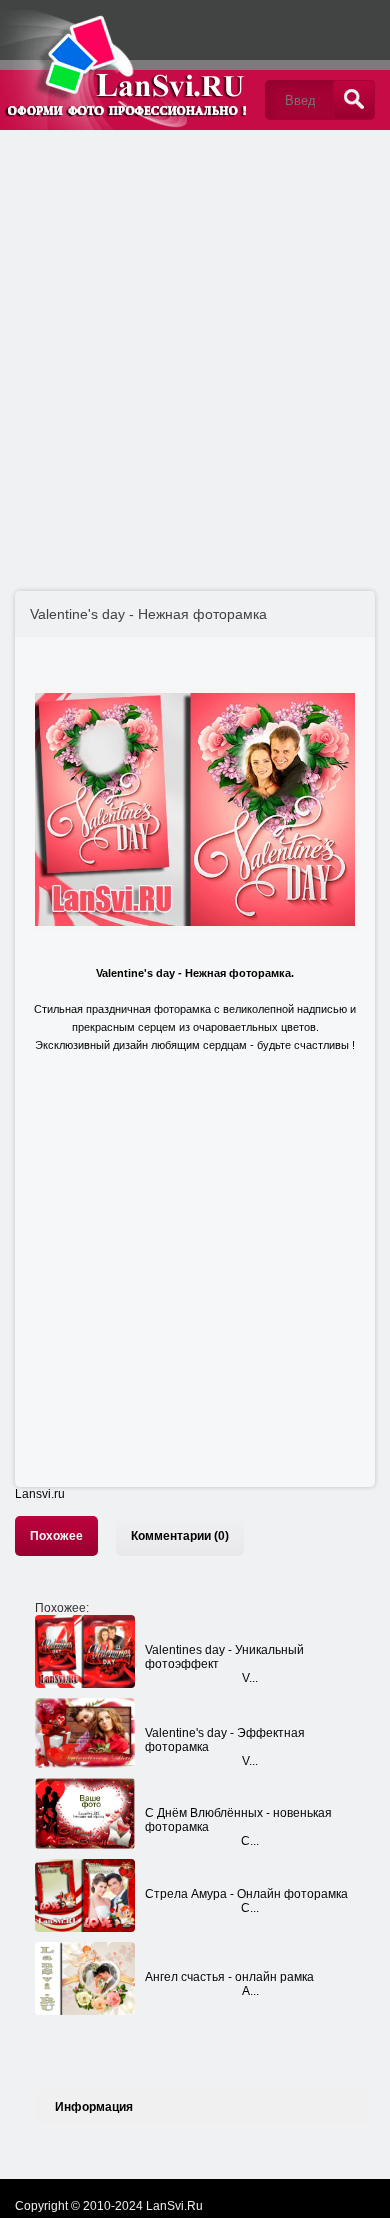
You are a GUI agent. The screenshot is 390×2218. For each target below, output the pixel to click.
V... (250, 1678)
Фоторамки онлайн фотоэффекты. (125, 65)
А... (250, 1991)
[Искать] (354, 100)
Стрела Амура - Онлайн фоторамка (246, 1894)
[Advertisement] (195, 340)
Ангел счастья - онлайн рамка (229, 1977)
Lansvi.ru (40, 1494)
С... (250, 1841)
